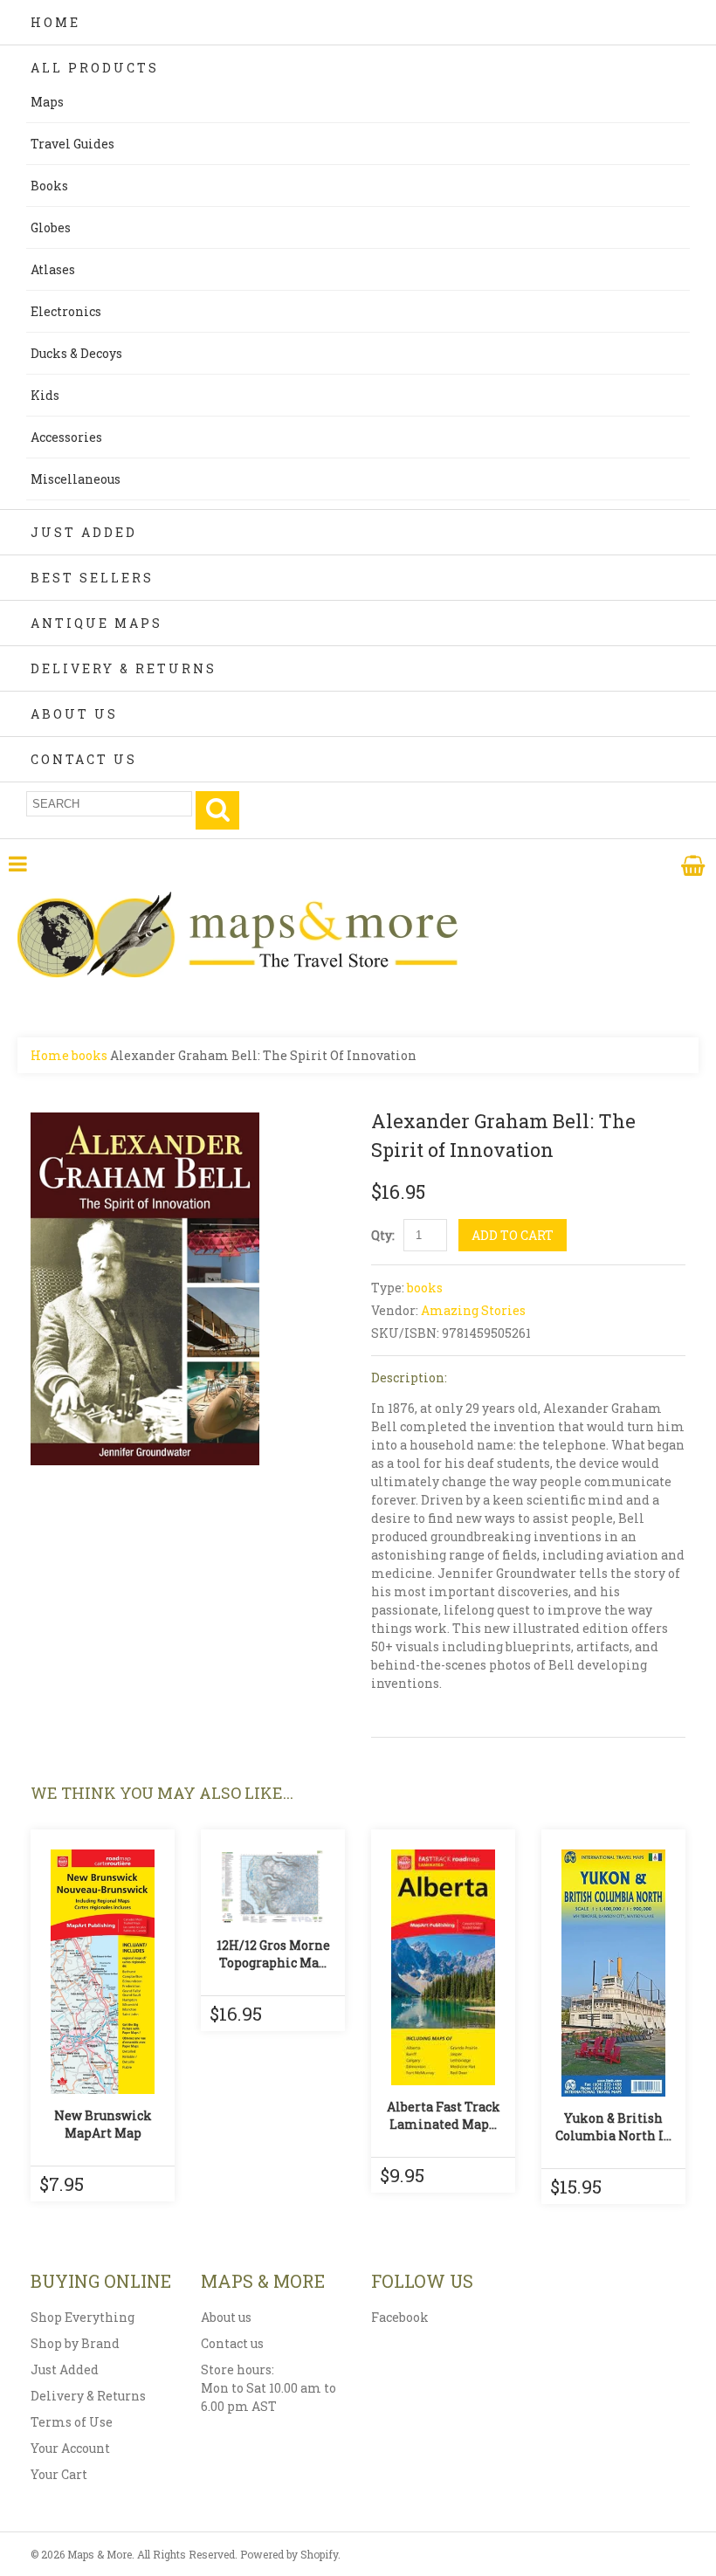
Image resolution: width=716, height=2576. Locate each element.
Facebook (400, 2317)
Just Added (84, 532)
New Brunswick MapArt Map (103, 2124)
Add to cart (513, 1235)
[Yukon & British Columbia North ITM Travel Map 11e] (613, 1973)
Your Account (70, 2448)
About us (226, 2317)
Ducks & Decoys (76, 353)
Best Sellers (92, 578)
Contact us (232, 2343)
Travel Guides (72, 144)
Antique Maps (96, 623)
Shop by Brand (75, 2343)
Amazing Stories (473, 1310)
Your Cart (59, 2474)
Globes (51, 227)
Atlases (53, 269)
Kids (45, 395)
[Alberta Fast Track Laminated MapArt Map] (443, 1967)
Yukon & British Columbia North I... (613, 2127)
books (89, 1055)
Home (55, 22)
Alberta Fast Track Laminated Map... (444, 2115)
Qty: (383, 1235)
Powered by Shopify (289, 2554)
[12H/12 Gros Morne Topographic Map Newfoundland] (273, 1887)
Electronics (66, 311)
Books (49, 186)
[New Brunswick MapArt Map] (103, 1972)
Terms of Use (72, 2422)
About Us (74, 714)
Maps (47, 102)
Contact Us (84, 759)
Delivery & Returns (124, 668)
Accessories (66, 437)
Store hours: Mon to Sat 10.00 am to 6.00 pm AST (268, 2388)
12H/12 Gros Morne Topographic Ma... (273, 1954)
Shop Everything (83, 2317)
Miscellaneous (76, 479)
